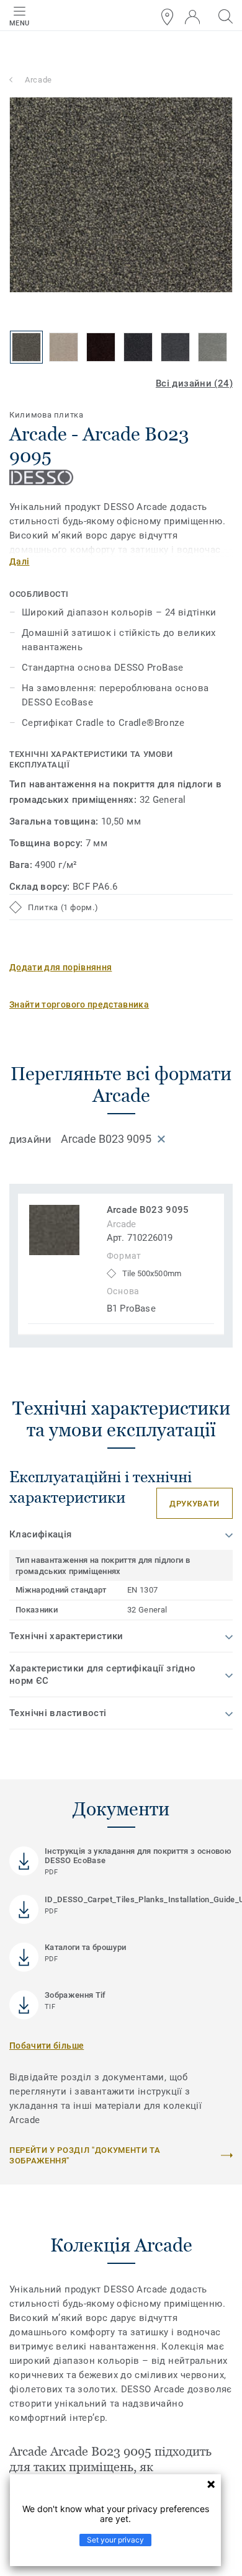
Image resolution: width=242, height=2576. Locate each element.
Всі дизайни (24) (194, 383)
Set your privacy (115, 2540)
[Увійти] (192, 17)
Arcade (38, 80)
